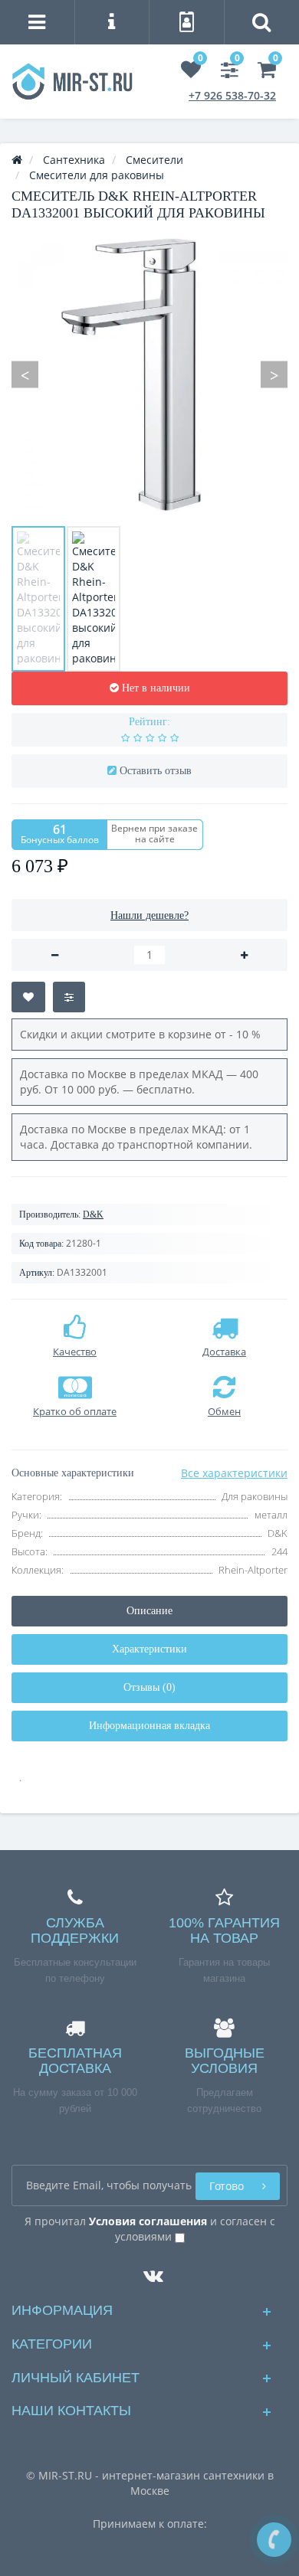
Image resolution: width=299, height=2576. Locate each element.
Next (274, 375)
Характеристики (149, 1649)
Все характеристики (234, 1473)
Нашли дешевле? (149, 915)
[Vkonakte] (149, 2272)
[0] (191, 72)
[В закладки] (28, 997)
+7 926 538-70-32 (232, 95)
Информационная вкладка (149, 1726)
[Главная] (17, 160)
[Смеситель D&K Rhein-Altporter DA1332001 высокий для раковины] (38, 599)
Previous (25, 375)
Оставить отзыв (156, 771)
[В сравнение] (69, 997)
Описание (149, 1611)
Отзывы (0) (149, 1687)
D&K (93, 1214)
